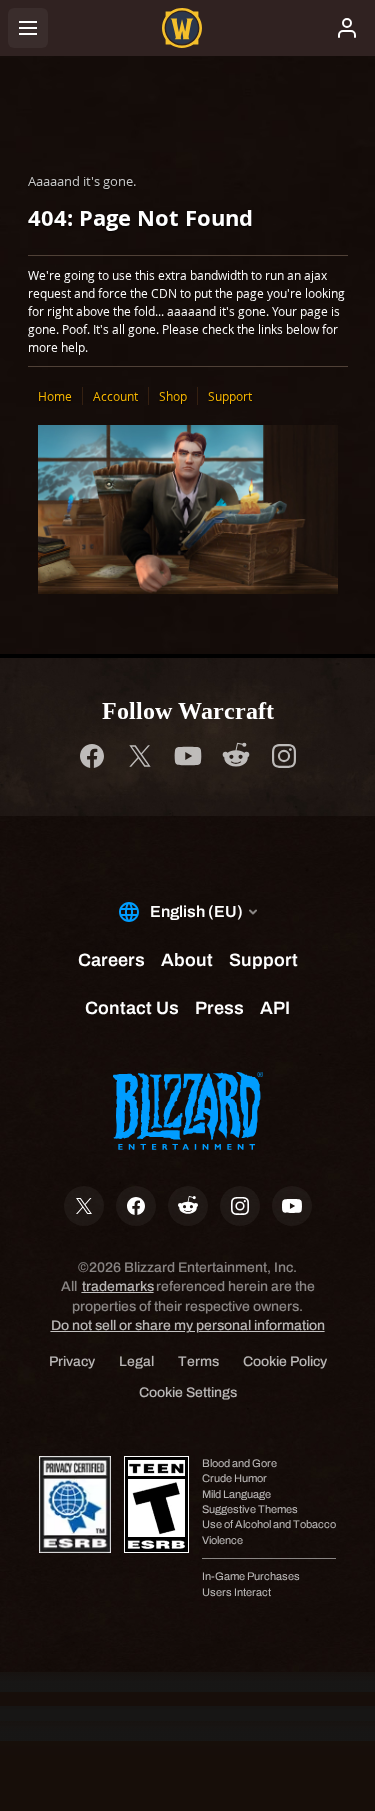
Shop (173, 396)
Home (55, 396)
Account (115, 396)
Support (230, 396)
